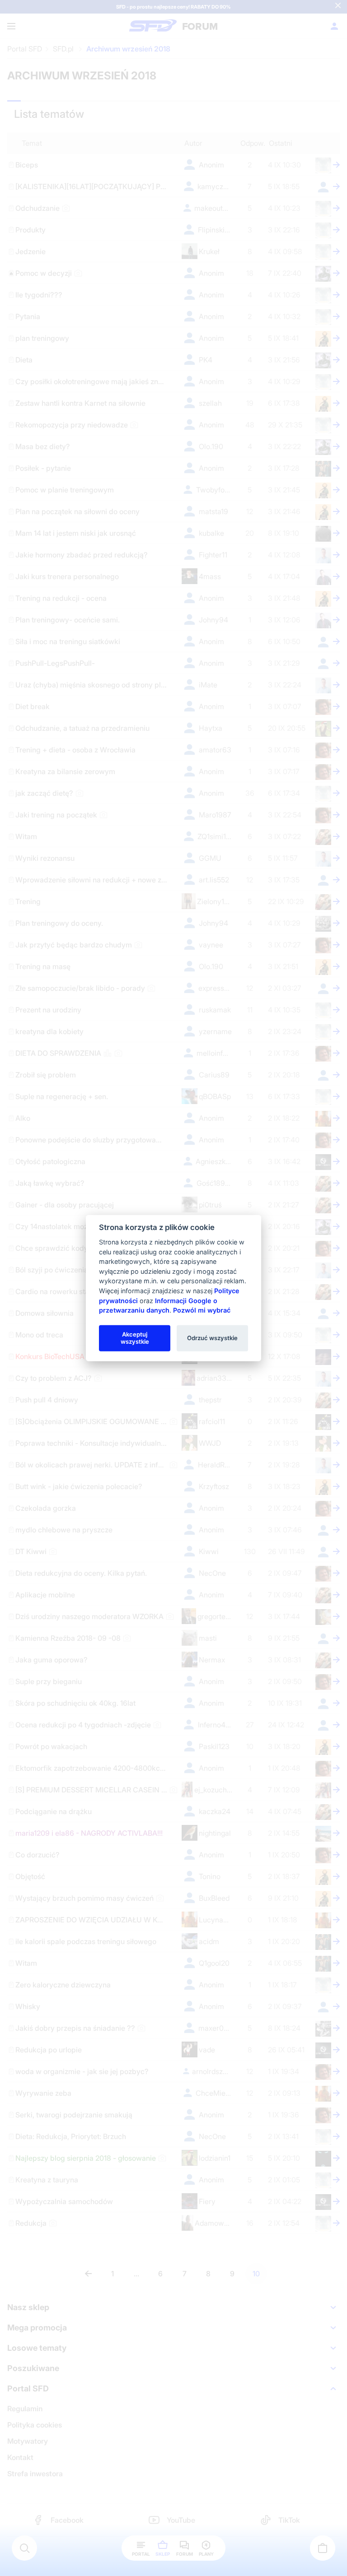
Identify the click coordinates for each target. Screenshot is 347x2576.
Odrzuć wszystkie (212, 1338)
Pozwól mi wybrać (202, 1310)
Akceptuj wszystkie (135, 1338)
